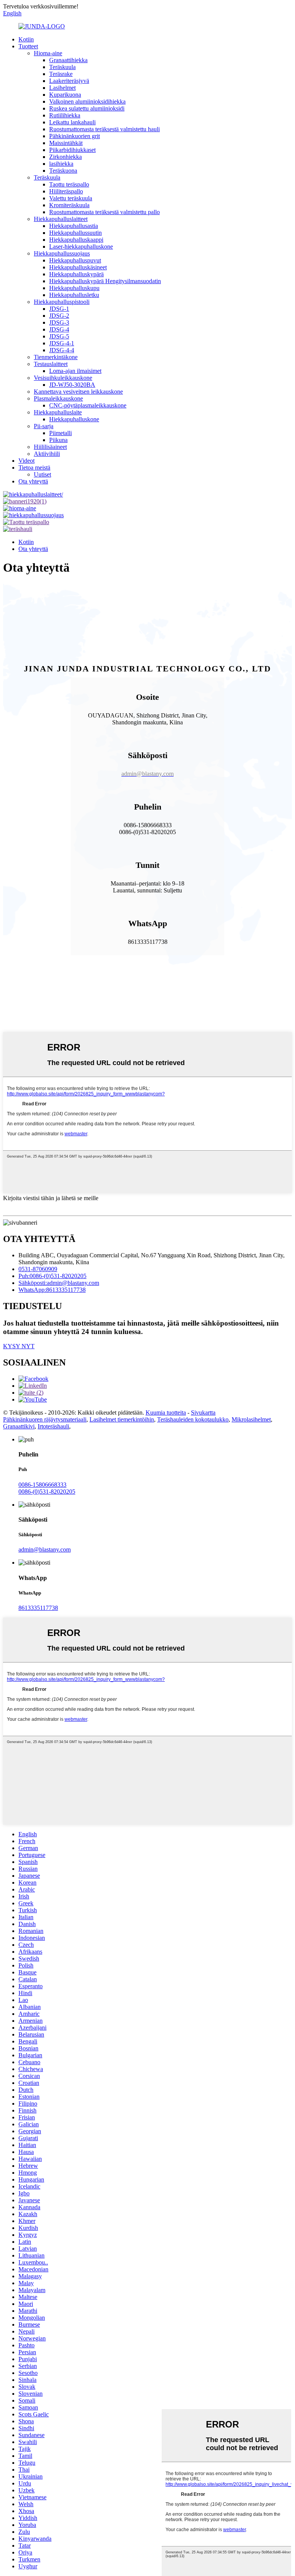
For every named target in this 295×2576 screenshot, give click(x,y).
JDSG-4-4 (62, 350)
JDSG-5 (59, 336)
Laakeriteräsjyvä (69, 81)
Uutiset (42, 474)
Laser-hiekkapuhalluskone (81, 247)
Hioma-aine (48, 53)
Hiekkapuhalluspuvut (75, 260)
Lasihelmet (62, 88)
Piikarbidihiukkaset (72, 150)
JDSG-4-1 (62, 343)
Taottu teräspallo (69, 184)
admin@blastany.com (45, 1549)
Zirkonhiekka (65, 157)
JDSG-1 (59, 309)
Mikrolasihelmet (251, 1419)
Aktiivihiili (47, 454)
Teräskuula (62, 67)
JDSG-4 (59, 329)
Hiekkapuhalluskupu (74, 288)
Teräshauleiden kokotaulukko (193, 1419)
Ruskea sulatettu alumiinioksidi (87, 108)
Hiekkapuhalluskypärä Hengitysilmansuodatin (105, 281)
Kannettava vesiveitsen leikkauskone (78, 392)
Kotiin (26, 39)
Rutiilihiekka (65, 115)
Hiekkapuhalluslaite (58, 412)
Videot (27, 461)
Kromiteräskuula (69, 205)
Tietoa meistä (34, 468)
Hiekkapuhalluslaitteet (61, 219)
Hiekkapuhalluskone (74, 419)
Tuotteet (28, 46)
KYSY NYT (19, 1346)
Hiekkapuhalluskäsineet (78, 267)
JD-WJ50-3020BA (72, 385)
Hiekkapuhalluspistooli (62, 302)
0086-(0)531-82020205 (47, 1492)
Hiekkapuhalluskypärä (76, 274)
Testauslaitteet (51, 364)
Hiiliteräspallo (66, 191)
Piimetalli (60, 433)
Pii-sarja (44, 426)
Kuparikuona (65, 95)
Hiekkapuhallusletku (74, 295)
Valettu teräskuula (71, 198)
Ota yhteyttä (33, 481)
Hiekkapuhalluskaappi (76, 240)
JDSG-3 (59, 322)
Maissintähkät (66, 143)
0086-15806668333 (42, 1485)
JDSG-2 (59, 316)
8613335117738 (38, 1608)
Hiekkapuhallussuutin (75, 233)
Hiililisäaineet (50, 447)
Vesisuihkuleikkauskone (63, 378)
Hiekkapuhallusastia (74, 226)
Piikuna (58, 440)
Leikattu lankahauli (72, 122)
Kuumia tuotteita (166, 1413)
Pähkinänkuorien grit (75, 136)
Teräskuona (63, 171)
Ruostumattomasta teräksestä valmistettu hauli (104, 129)
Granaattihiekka (68, 60)
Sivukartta (203, 1413)
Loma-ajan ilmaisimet (75, 371)
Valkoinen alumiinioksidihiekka (87, 101)
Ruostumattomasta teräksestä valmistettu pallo (104, 212)
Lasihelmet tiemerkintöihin (122, 1419)
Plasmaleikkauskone (58, 398)
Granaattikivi (19, 1426)
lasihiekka (61, 164)
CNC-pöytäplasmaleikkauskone (88, 405)
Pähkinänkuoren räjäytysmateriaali (45, 1419)
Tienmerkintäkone (56, 357)
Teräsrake (61, 74)
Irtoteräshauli (53, 1426)
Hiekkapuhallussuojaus (62, 253)
